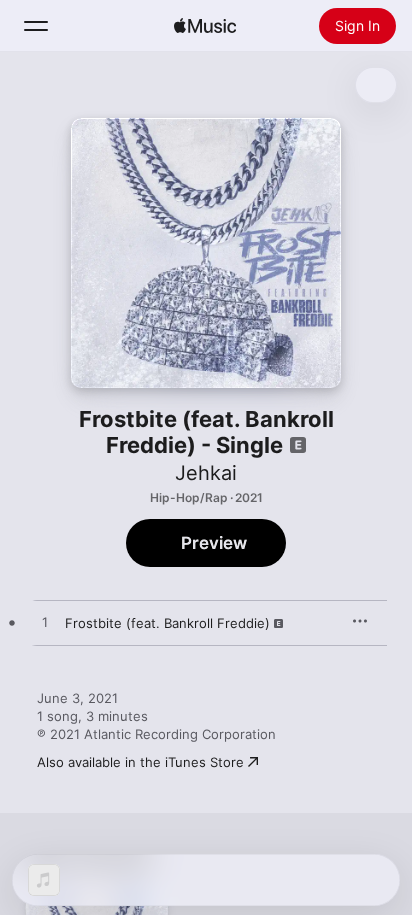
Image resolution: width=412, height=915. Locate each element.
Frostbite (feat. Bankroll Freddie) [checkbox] (167, 623)
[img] (205, 26)
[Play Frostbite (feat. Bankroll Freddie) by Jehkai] (45, 623)
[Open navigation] (36, 26)
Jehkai (206, 473)
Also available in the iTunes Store (140, 762)
